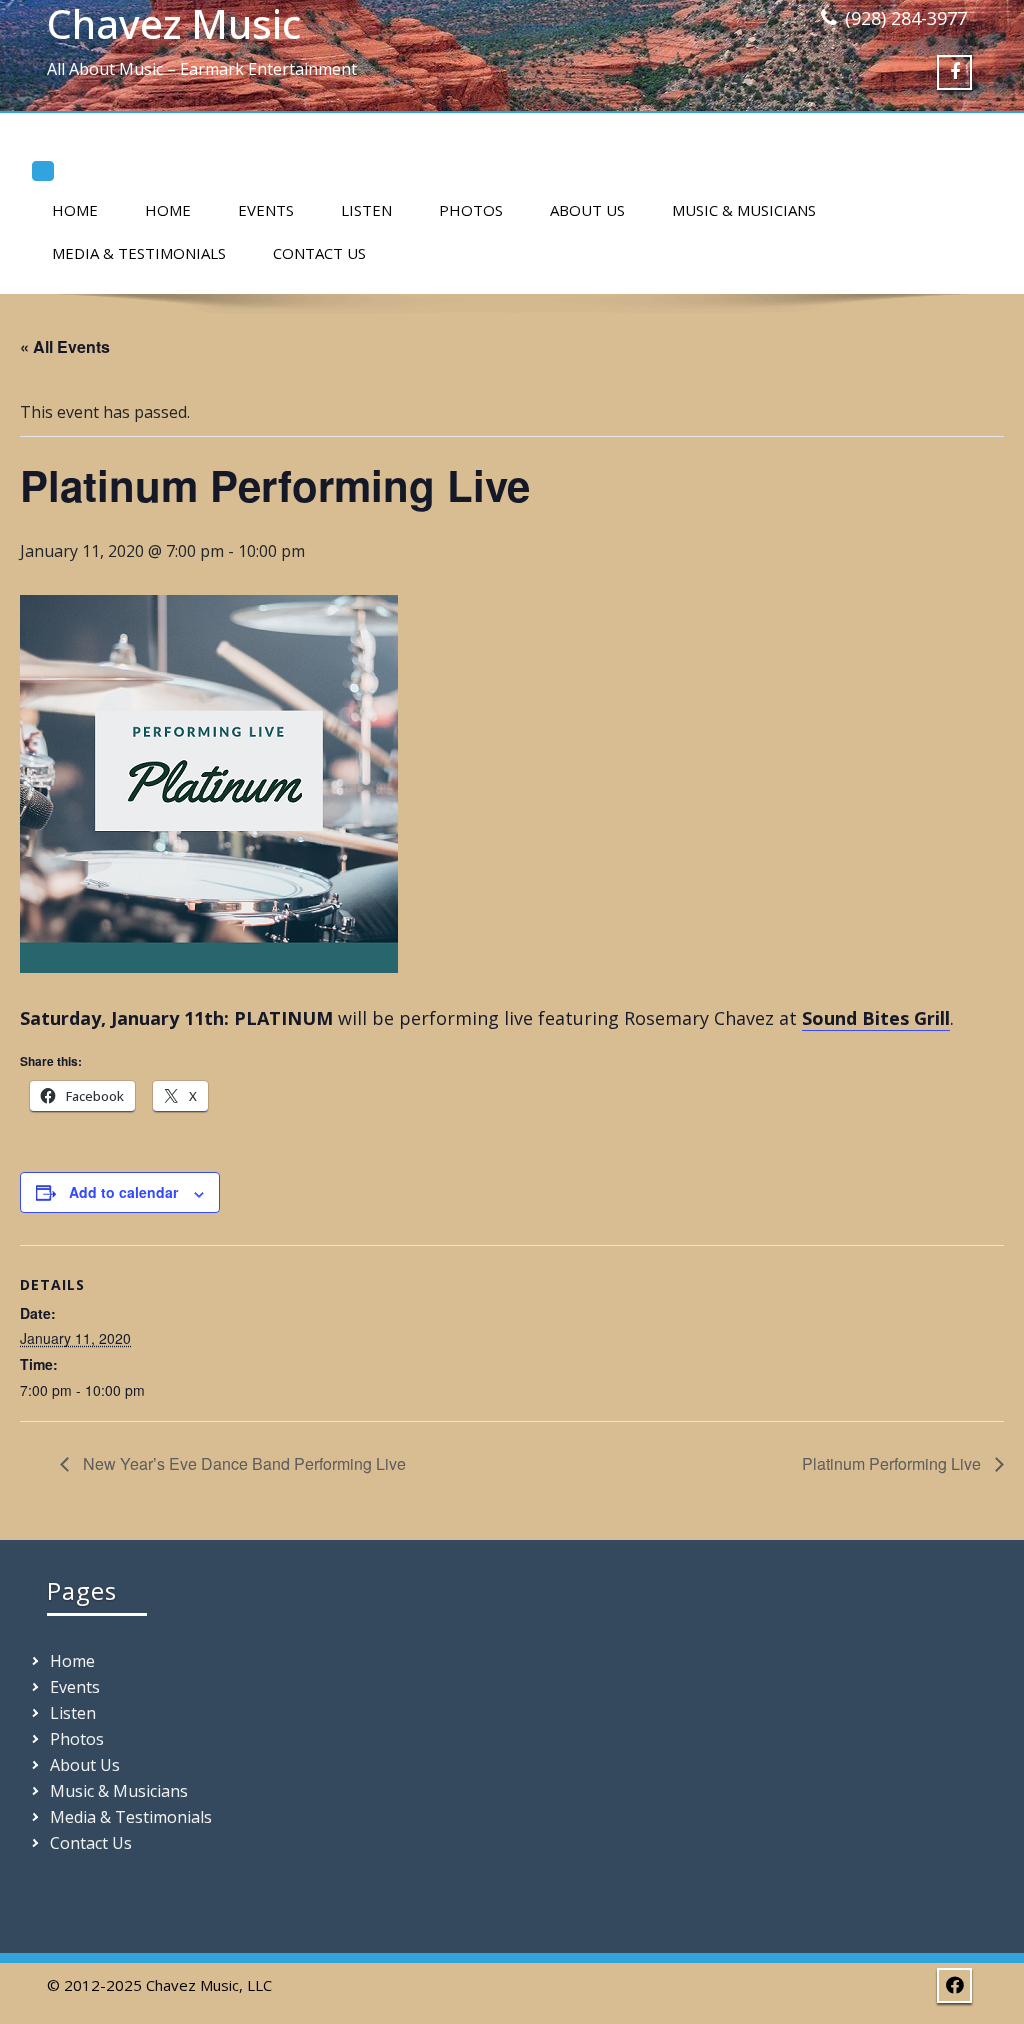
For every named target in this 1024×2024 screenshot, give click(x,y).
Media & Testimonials (139, 253)
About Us (587, 210)
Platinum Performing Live (893, 1463)
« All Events (65, 346)
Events (266, 210)
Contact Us (319, 253)
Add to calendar (123, 1192)
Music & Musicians (744, 210)
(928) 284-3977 (906, 18)
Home (75, 210)
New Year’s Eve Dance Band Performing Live (242, 1463)
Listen (366, 210)
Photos (471, 210)
